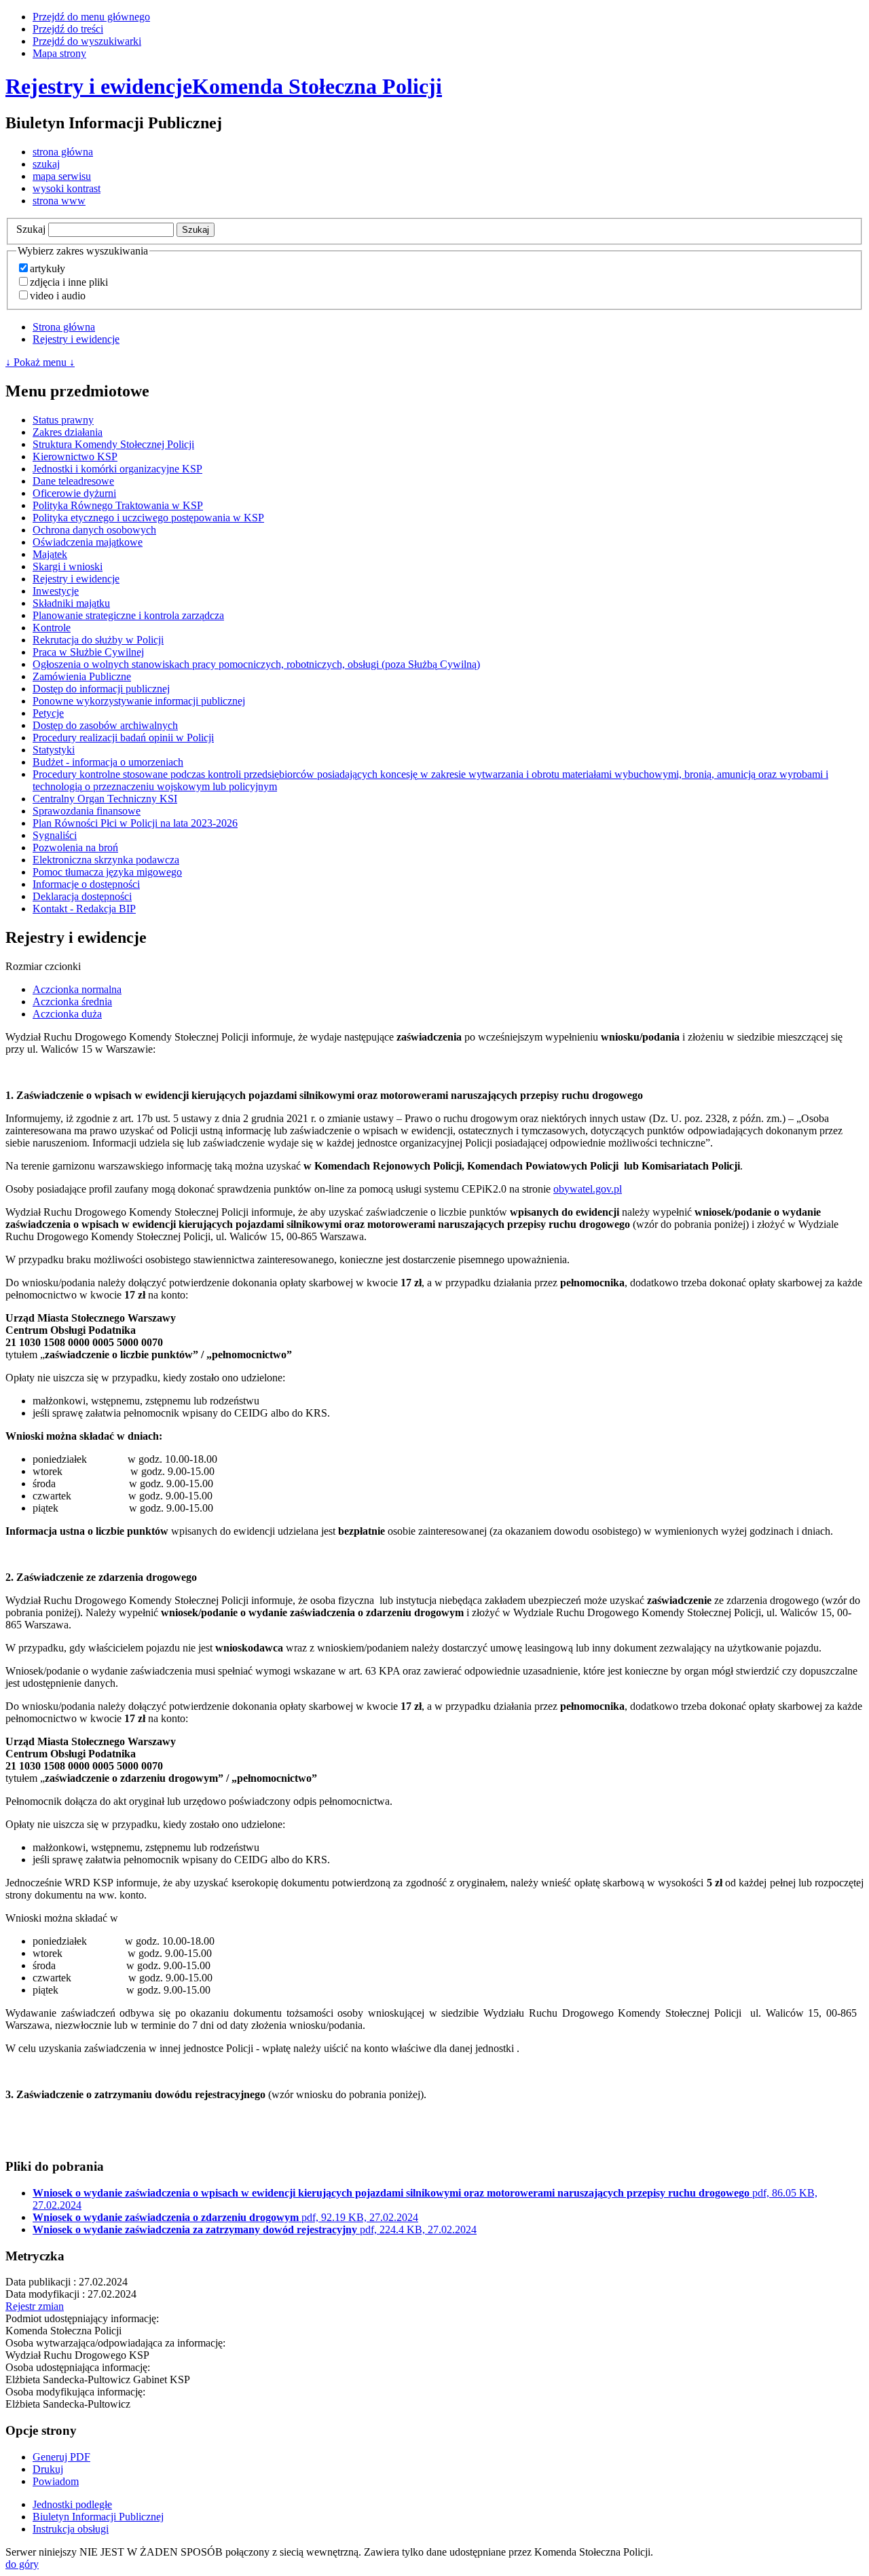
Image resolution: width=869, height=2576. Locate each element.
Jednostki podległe (72, 2504)
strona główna (63, 152)
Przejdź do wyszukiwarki (87, 41)
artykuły (48, 268)
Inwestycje (56, 591)
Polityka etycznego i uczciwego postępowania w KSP (148, 518)
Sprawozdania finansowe (87, 811)
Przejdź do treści (68, 29)
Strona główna (64, 327)
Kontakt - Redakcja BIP (84, 909)
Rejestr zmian (35, 2306)
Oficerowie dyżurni (74, 493)
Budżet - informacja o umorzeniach (108, 762)
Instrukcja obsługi (71, 2529)
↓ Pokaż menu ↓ (40, 362)
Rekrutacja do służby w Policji (98, 640)
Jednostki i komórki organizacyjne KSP (117, 469)
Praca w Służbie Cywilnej (88, 652)
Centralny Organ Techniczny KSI (105, 799)
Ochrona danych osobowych (94, 530)
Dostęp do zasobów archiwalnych (105, 725)
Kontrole (52, 628)
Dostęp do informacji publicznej (101, 689)
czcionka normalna (77, 989)
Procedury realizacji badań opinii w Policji (123, 738)
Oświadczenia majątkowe (88, 542)
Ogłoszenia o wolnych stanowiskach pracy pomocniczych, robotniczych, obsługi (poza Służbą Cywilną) (256, 664)
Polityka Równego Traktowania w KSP (118, 505)
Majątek (50, 554)
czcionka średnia (72, 1002)
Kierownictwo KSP (75, 456)
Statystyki (54, 750)
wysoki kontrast (67, 188)
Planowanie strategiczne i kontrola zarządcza (128, 615)
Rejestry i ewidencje (76, 339)
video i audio (58, 296)
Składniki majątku (71, 603)
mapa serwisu (62, 176)
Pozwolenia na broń (75, 847)
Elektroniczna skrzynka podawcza (106, 860)
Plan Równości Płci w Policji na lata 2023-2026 (135, 823)
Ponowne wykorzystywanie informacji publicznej (139, 701)
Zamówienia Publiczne (82, 676)
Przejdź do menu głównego (91, 17)
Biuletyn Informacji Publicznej (98, 2517)
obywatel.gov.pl (588, 1189)
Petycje (48, 713)
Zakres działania (68, 432)
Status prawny (63, 420)
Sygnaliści (55, 835)
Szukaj (31, 229)
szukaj (46, 164)
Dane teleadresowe (73, 481)
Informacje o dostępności (86, 884)
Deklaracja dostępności (82, 896)
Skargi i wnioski (68, 566)
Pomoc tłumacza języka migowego (107, 872)
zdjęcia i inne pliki (69, 282)
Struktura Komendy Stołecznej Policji (113, 444)
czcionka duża (67, 1014)
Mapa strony (59, 53)
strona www (59, 201)
